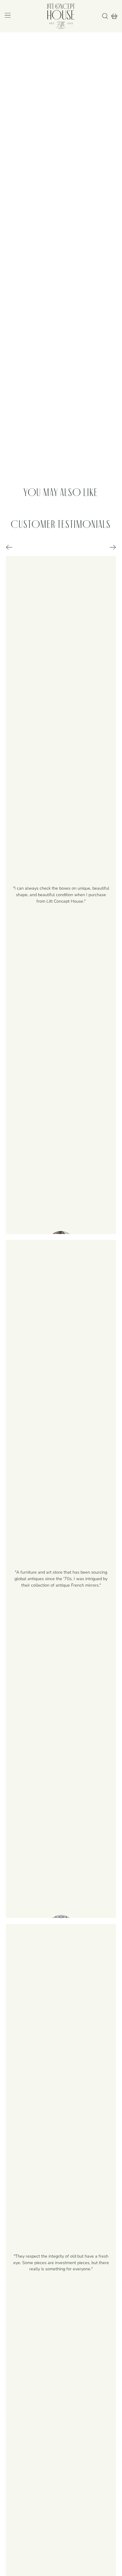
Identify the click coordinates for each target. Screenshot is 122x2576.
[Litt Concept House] (61, 16)
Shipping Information (27, 436)
